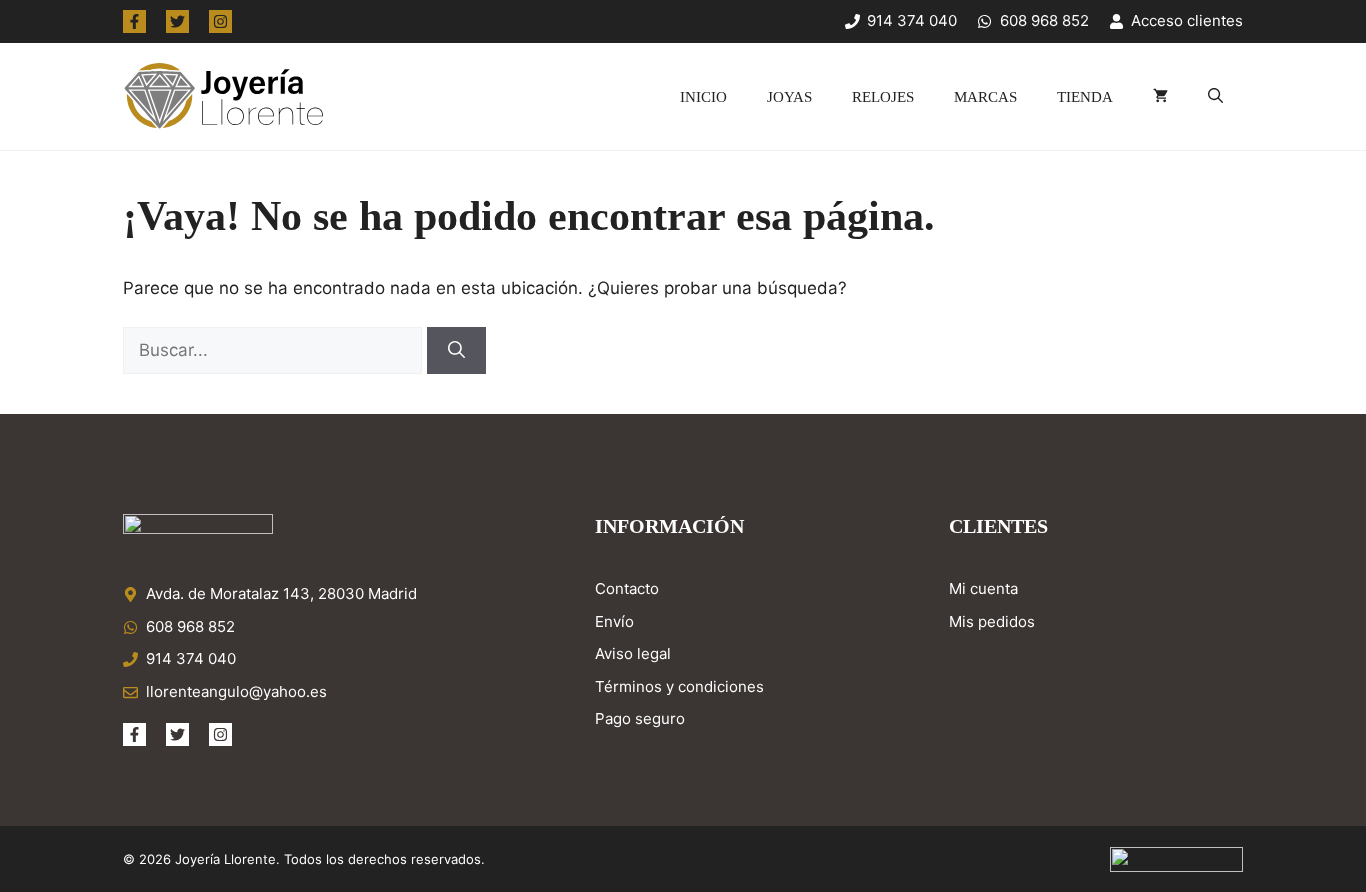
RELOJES (883, 97)
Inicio (703, 97)
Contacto (627, 588)
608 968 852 (190, 626)
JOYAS (789, 97)
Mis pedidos (992, 621)
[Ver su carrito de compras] (1160, 97)
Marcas (985, 97)
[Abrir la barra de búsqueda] (1215, 97)
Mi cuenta (983, 588)
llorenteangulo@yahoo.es (236, 691)
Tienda (1085, 97)
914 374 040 (191, 658)
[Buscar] (456, 351)
